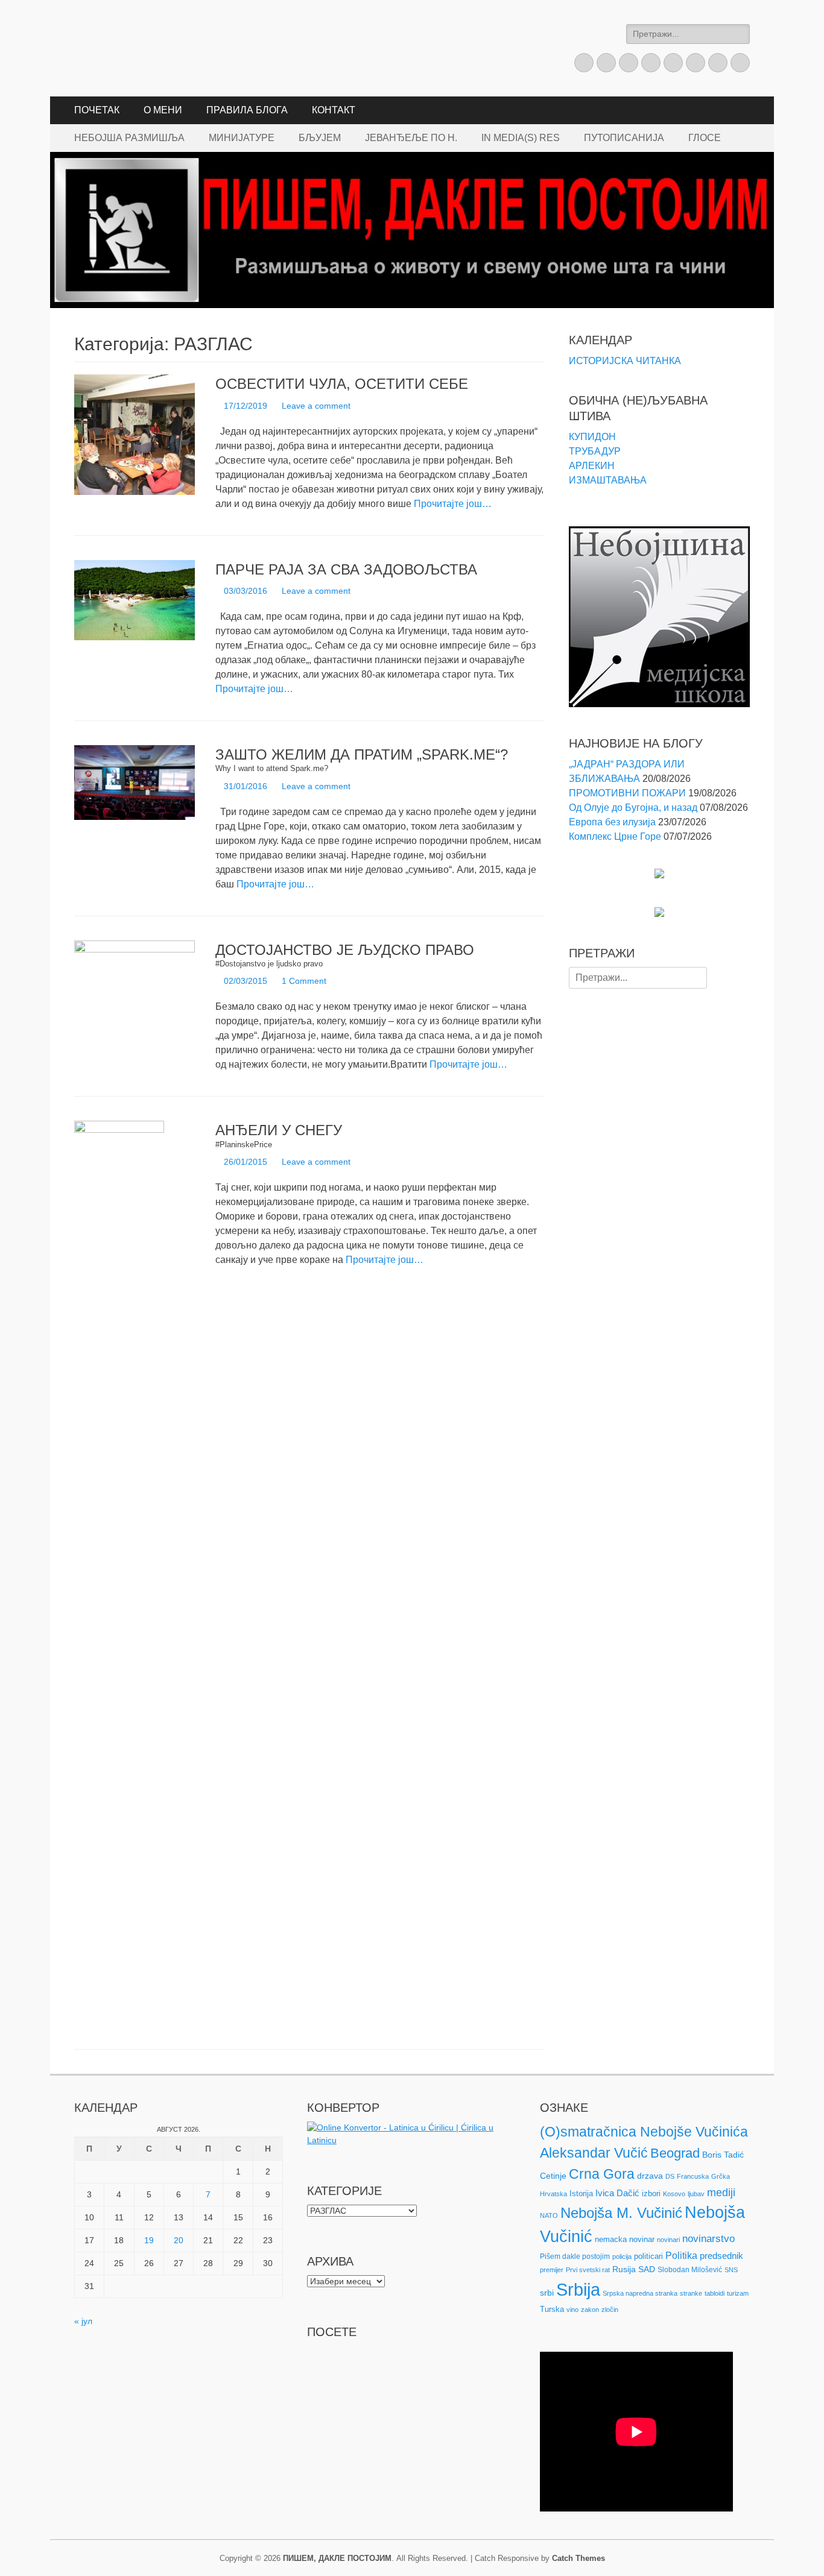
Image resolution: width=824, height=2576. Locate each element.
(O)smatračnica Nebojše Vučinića (644, 2132)
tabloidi (715, 2293)
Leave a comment (316, 406)
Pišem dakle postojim (575, 2256)
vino (572, 2310)
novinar (642, 2239)
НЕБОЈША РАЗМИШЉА (129, 138)
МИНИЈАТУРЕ (242, 138)
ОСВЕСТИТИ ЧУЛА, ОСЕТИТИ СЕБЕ (342, 384)
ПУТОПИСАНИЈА (624, 138)
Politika (681, 2256)
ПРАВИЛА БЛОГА (247, 110)
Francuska (693, 2176)
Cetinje (553, 2176)
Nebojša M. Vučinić (621, 2213)
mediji (721, 2193)
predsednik (721, 2256)
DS (670, 2176)
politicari (648, 2256)
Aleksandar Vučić (594, 2153)
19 (149, 2240)
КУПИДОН (592, 437)
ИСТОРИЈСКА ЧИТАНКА (625, 361)
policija (622, 2256)
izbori (651, 2193)
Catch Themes (578, 2558)
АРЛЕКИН (592, 466)
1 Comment (304, 981)
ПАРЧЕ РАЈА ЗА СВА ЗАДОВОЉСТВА (346, 569)
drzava (650, 2176)
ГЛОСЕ (705, 138)
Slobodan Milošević (690, 2270)
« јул (83, 2321)
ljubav (696, 2194)
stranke (691, 2293)
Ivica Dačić (617, 2193)
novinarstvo (708, 2239)
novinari (668, 2240)
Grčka (721, 2176)
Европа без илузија (612, 822)
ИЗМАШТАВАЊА (608, 480)
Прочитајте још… (453, 504)
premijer (552, 2270)
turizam (738, 2293)
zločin (610, 2310)
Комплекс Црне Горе (615, 836)
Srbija (578, 2289)
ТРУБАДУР (595, 451)
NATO (549, 2215)
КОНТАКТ (334, 110)
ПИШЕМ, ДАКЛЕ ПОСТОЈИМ (337, 2558)
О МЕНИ (163, 110)
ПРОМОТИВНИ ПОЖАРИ (627, 793)
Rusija (624, 2269)
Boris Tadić (723, 2155)
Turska (552, 2309)
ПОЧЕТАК (97, 110)
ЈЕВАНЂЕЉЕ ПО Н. (411, 138)
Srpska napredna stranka (640, 2293)
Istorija (581, 2193)
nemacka (611, 2239)
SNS (731, 2270)
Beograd (675, 2153)
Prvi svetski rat (588, 2270)
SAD (647, 2269)
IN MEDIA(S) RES (521, 138)
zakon (590, 2310)
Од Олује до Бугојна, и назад (633, 808)
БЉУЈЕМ (320, 138)
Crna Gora (602, 2174)
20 (179, 2240)
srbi (547, 2293)
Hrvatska (553, 2194)
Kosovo (674, 2194)
